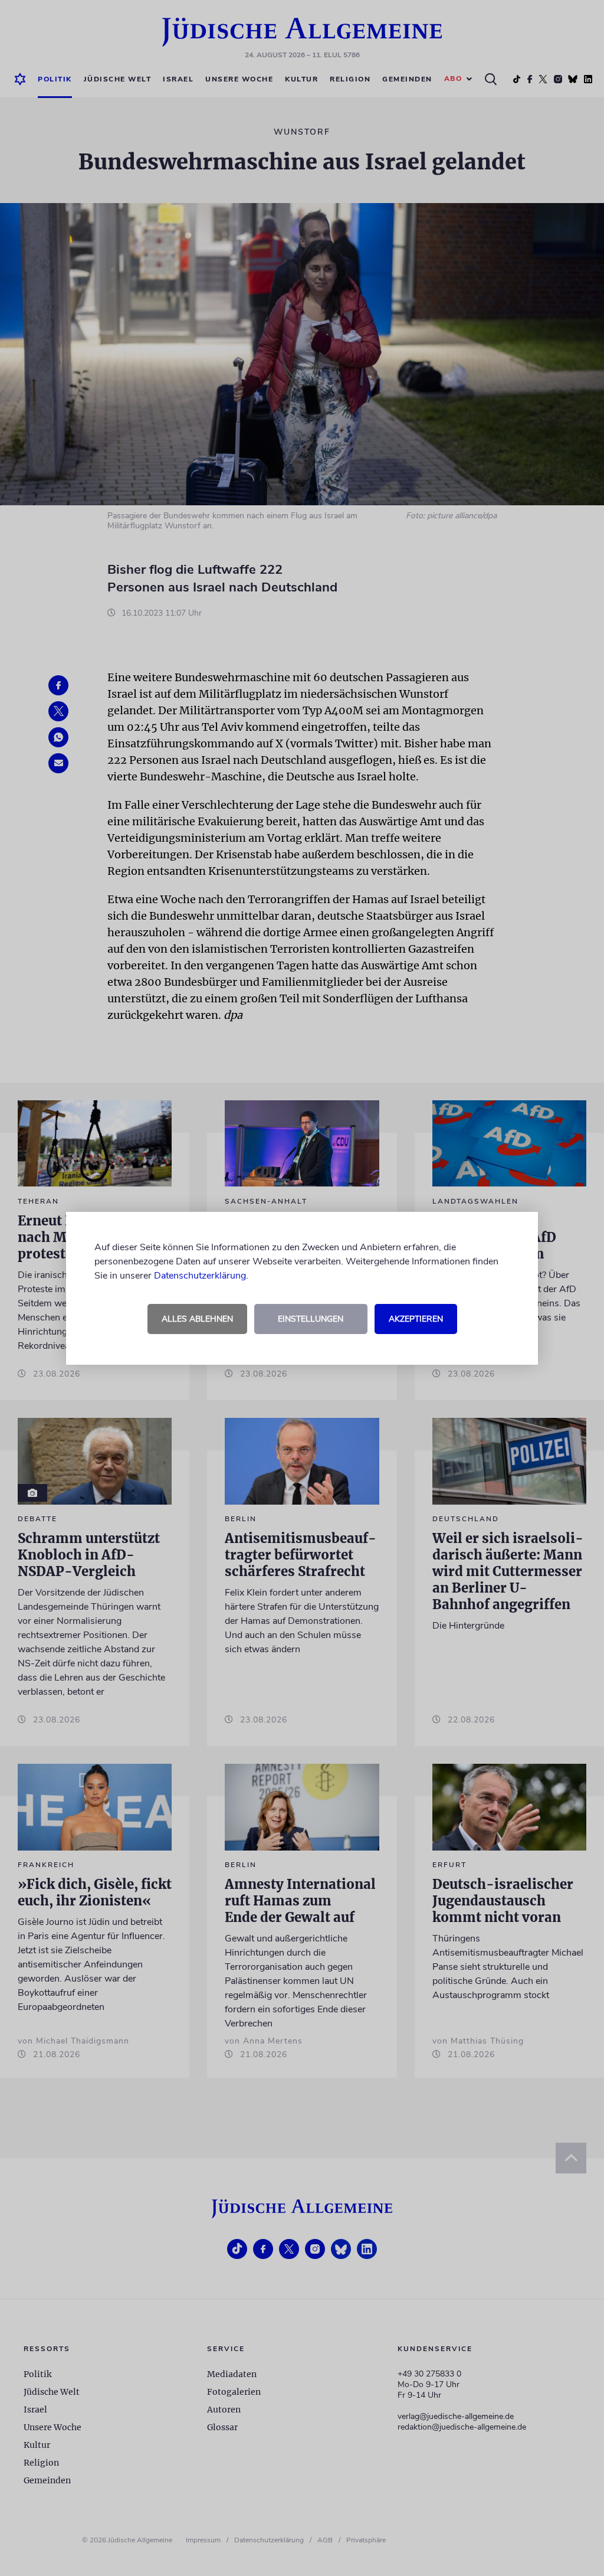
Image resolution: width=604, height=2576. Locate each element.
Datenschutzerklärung (200, 1276)
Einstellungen (311, 1319)
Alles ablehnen (197, 1319)
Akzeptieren (416, 1319)
